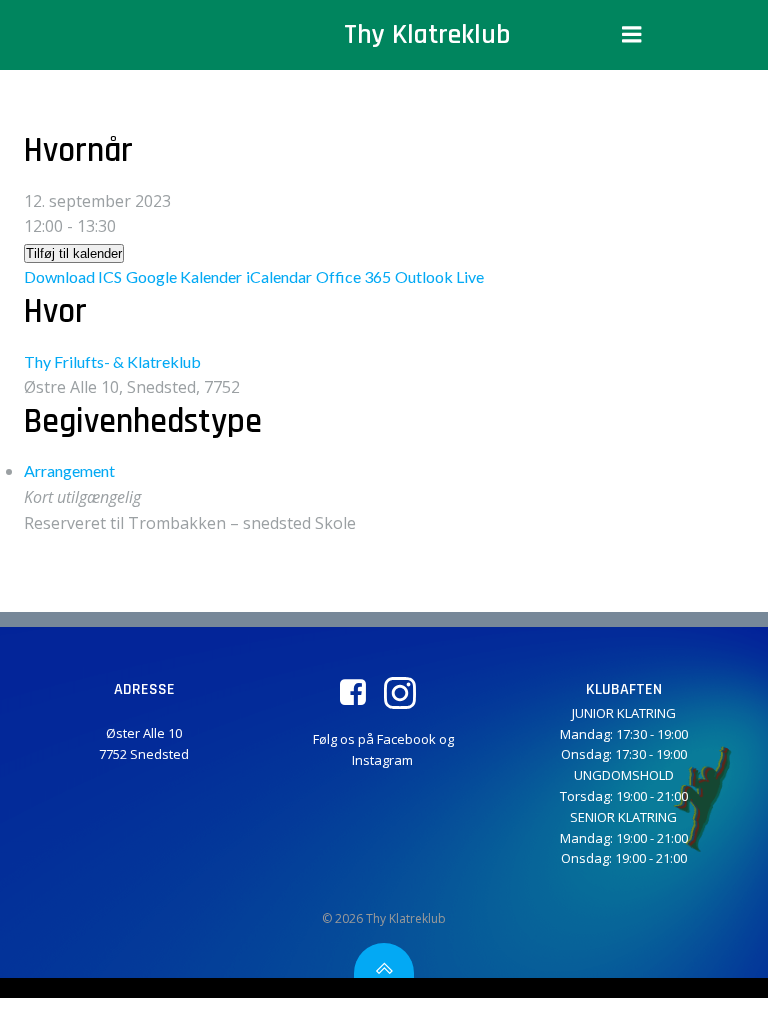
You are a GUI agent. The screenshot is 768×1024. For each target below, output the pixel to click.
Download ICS (73, 276)
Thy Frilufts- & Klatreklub (112, 361)
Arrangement (69, 470)
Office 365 (353, 276)
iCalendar (279, 276)
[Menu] (632, 35)
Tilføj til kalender (74, 253)
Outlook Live (439, 276)
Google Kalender (184, 276)
